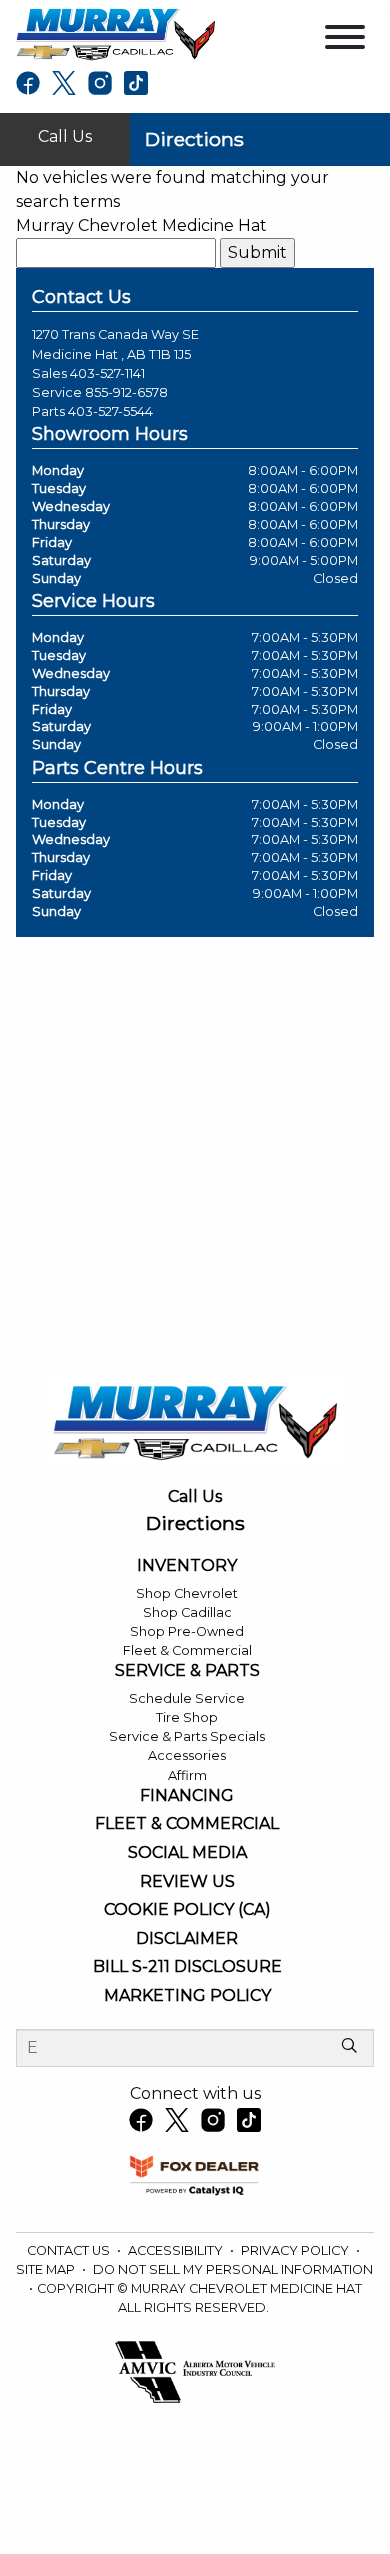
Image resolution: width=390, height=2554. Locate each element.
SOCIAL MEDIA (187, 1853)
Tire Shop (187, 1717)
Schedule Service (187, 1698)
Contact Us (70, 2250)
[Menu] (345, 40)
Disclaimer (187, 1939)
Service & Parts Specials (187, 1736)
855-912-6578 (126, 392)
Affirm (187, 1775)
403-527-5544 (110, 411)
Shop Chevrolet (187, 1593)
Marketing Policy (187, 1996)
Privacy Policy (296, 2250)
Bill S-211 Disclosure (187, 1967)
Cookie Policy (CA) (187, 1910)
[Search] (349, 2047)
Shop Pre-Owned (187, 1631)
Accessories (187, 1755)
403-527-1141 (107, 373)
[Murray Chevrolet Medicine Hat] (115, 33)
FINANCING (187, 1796)
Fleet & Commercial (187, 1650)
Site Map (47, 2269)
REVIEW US (187, 1882)
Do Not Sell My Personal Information (233, 2269)
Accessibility (177, 2250)
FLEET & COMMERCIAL (187, 1824)
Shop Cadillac (187, 1612)
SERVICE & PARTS (187, 1671)
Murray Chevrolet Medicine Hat (141, 225)
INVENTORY (187, 1566)
